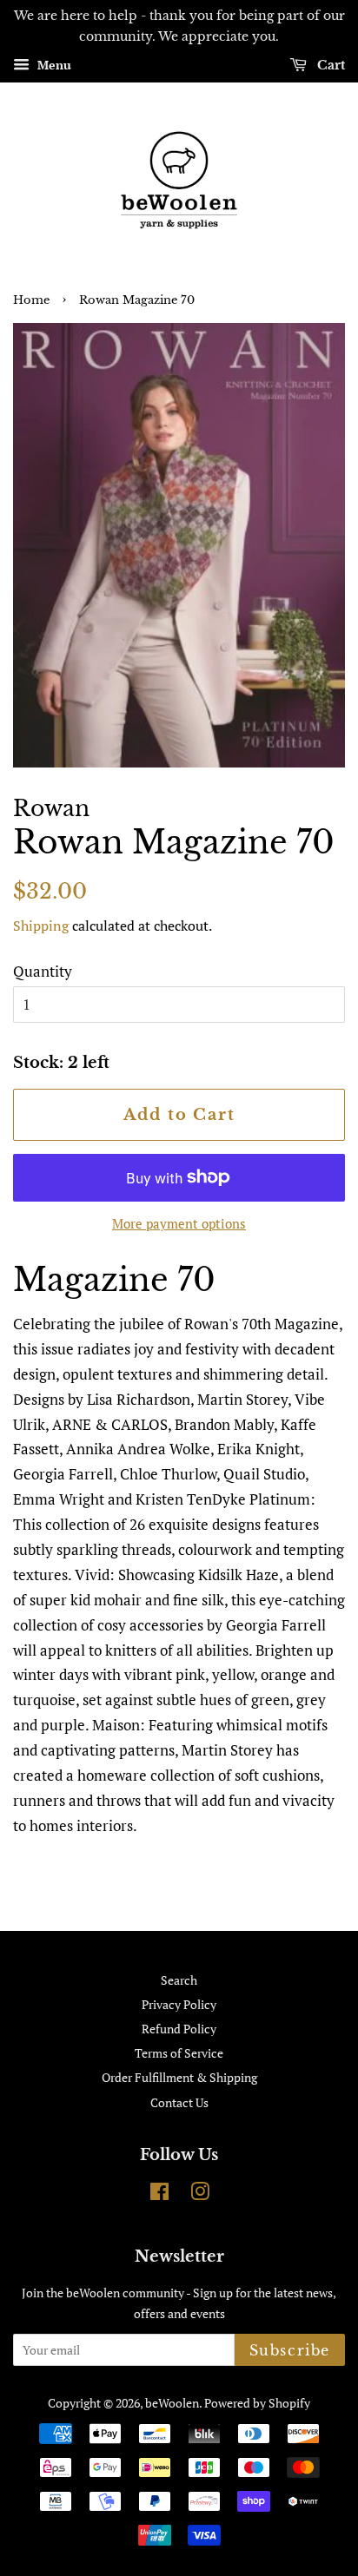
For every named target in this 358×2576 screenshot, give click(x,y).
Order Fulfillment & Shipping (179, 2077)
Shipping (41, 926)
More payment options (179, 1223)
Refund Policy (179, 2029)
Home (31, 300)
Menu (53, 65)
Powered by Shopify (257, 2403)
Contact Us (179, 2102)
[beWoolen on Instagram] (200, 2194)
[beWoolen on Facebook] (159, 2194)
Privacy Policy (179, 2004)
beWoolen (172, 2403)
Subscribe (290, 2350)
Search (179, 1980)
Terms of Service (179, 2053)
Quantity (43, 971)
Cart (329, 65)
